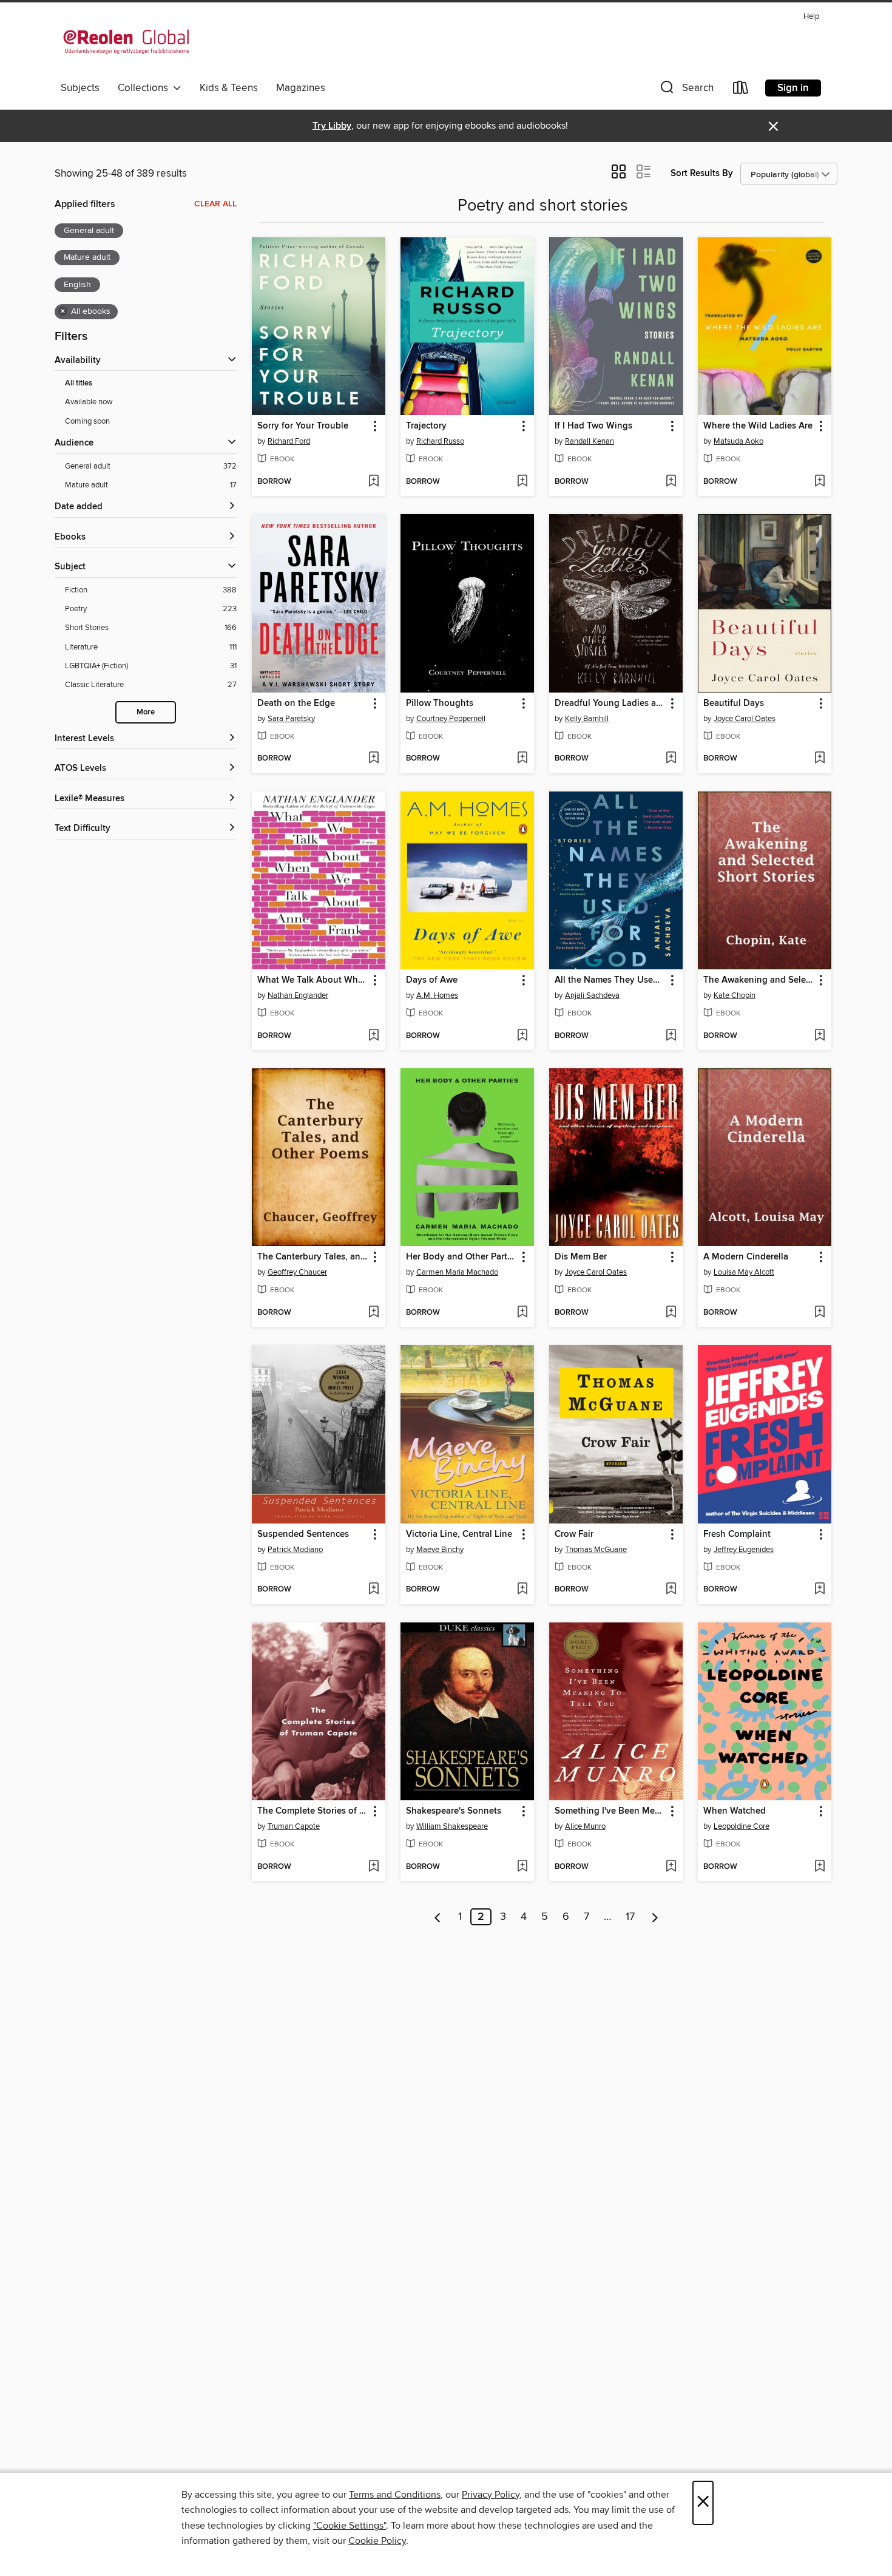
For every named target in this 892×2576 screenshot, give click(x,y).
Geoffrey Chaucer (297, 1272)
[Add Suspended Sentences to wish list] (373, 1590)
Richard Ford (289, 441)
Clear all (215, 204)
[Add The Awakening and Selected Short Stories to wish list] (819, 1036)
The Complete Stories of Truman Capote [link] (313, 1811)
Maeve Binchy (440, 1550)
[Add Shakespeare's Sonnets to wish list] (522, 1867)
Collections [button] (145, 88)
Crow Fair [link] (574, 1534)
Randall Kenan (590, 441)
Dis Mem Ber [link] (581, 1257)
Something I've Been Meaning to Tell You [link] (610, 1811)
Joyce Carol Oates (745, 719)
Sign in (793, 88)
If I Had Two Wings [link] (593, 426)
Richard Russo (440, 441)
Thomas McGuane (596, 1550)
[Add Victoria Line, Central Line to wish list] (522, 1590)
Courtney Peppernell (451, 719)
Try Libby (332, 126)
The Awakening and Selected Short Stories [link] (759, 980)
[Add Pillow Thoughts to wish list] (522, 759)
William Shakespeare (452, 1826)
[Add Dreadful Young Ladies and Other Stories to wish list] (671, 759)
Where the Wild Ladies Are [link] (758, 426)
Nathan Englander (298, 995)
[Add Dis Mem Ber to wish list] (671, 1313)
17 (630, 1917)
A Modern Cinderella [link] (746, 1257)
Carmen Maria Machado (457, 1272)
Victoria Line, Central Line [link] (459, 1534)
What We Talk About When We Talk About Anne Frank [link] (313, 980)
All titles (79, 383)
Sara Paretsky (291, 719)
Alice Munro (585, 1826)
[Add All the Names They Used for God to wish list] (671, 1036)
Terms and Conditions (395, 2495)
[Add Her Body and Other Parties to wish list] (522, 1313)
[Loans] (741, 90)
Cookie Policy (377, 2541)
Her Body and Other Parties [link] (461, 1257)
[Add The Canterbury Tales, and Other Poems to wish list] (373, 1313)
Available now (89, 402)
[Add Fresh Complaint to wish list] (819, 1590)
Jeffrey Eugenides (744, 1550)
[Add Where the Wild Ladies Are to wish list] (819, 482)
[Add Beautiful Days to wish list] (819, 759)
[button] (686, 90)
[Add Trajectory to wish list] (522, 482)
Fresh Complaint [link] (737, 1534)
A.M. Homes (437, 995)
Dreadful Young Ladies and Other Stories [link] (610, 703)
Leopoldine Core (742, 1826)
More (146, 712)
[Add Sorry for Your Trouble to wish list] (373, 482)
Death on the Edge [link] (296, 703)
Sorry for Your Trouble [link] (303, 426)
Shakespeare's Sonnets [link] (454, 1811)
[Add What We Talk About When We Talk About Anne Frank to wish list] (373, 1036)
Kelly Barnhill (587, 719)
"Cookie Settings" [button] (350, 2526)
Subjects (80, 88)
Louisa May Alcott (744, 1272)
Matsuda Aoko (738, 441)
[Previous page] (438, 1917)
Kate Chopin (735, 995)
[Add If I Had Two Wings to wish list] (671, 482)
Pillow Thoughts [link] (440, 703)
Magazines (301, 88)
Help (811, 17)
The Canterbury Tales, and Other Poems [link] (313, 1257)
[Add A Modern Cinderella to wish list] (819, 1313)
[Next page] (655, 1917)
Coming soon (87, 421)
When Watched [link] (735, 1811)
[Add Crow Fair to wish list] (671, 1590)
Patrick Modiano (295, 1550)
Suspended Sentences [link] (303, 1534)
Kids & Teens (229, 88)
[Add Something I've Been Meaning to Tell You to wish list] (671, 1867)
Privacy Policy (491, 2495)
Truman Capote (294, 1826)
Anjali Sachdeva (592, 995)
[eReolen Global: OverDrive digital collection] (126, 42)
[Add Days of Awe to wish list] (522, 1036)
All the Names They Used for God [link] (610, 980)
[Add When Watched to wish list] (819, 1867)
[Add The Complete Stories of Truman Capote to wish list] (373, 1867)
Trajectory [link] (426, 426)
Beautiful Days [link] (734, 703)
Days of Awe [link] (432, 980)
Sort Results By (702, 173)
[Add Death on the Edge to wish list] (373, 759)
